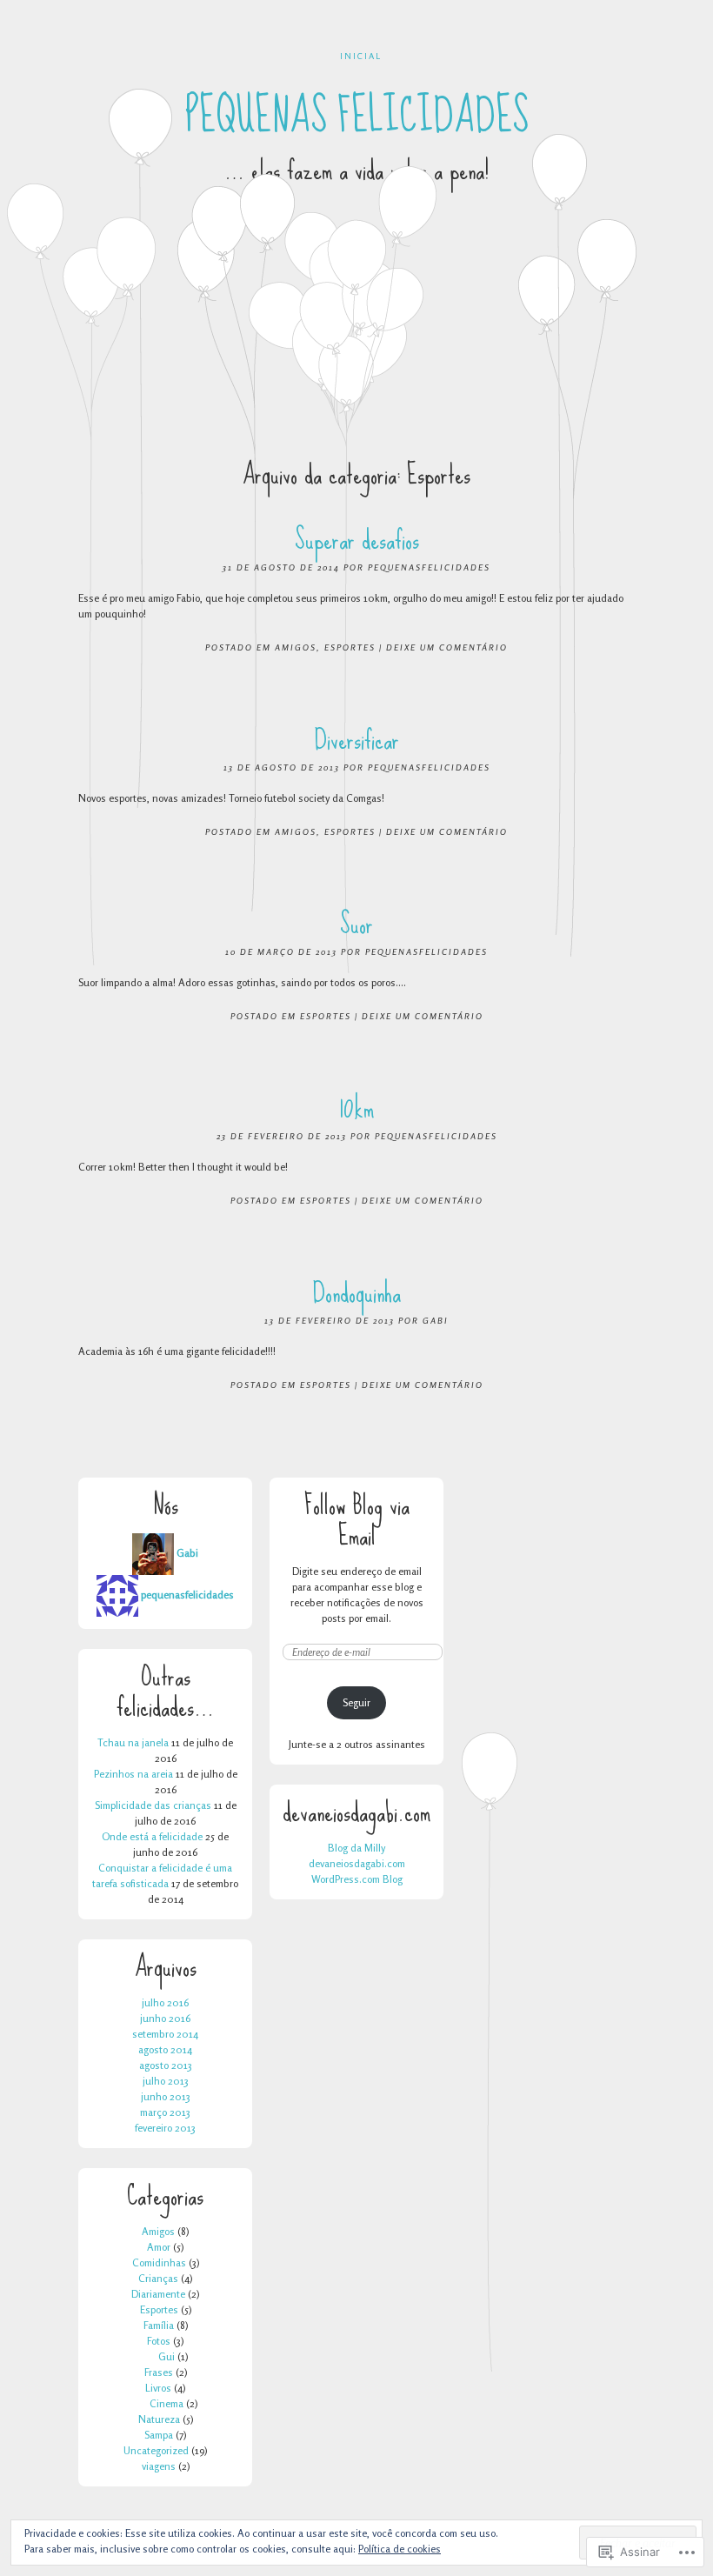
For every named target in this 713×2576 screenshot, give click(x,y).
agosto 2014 (165, 2049)
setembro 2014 (165, 2034)
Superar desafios (357, 540)
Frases (159, 2372)
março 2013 (165, 2112)
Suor (356, 924)
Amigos (296, 647)
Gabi (436, 1320)
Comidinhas (159, 2262)
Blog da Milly (356, 1848)
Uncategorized (156, 2450)
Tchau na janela (133, 1742)
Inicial (361, 56)
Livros (158, 2388)
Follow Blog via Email (357, 1520)
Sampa (159, 2435)
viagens (159, 2466)
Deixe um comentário (447, 647)
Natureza (159, 2419)
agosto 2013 (166, 2065)
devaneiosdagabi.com (357, 1863)
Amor (159, 2247)
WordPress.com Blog (357, 1879)
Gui (167, 2356)
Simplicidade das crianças (153, 1805)
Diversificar (357, 740)
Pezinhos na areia (133, 1774)
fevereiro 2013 (165, 2128)
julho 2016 (165, 2002)
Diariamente (158, 2294)
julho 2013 (166, 2081)
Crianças (158, 2278)
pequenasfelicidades (429, 567)
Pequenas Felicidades (357, 116)
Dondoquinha (357, 1293)
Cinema (167, 2403)
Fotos (159, 2341)
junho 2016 (165, 2018)
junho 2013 (166, 2096)
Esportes (350, 647)
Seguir (356, 1702)
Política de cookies (400, 2549)
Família (159, 2325)
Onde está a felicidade (152, 1836)
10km (356, 1108)
